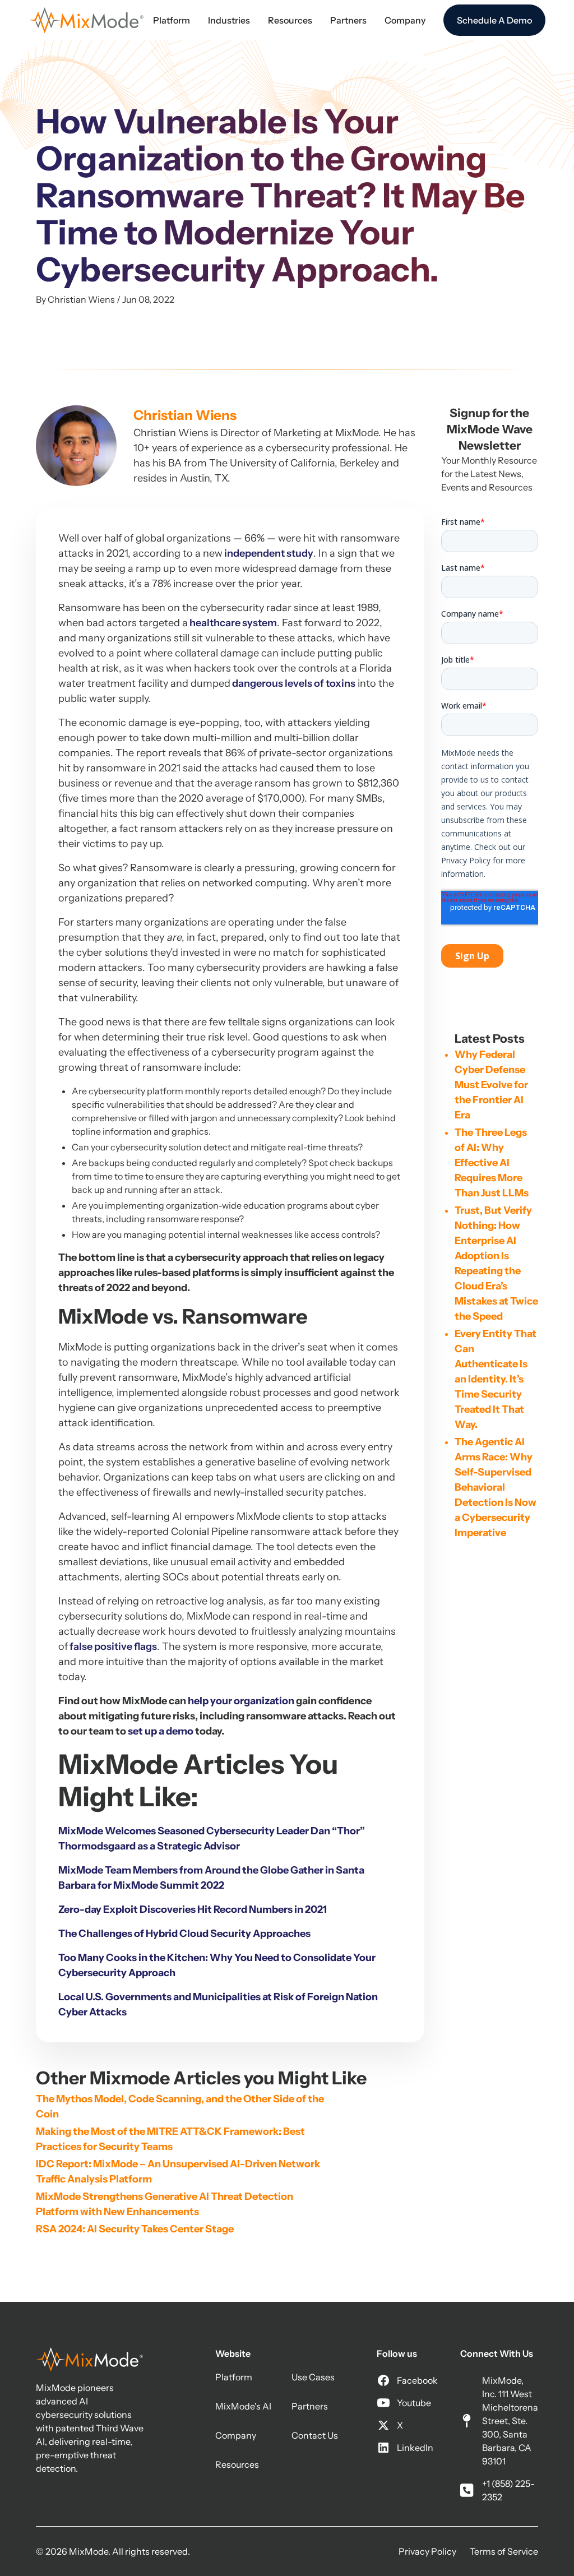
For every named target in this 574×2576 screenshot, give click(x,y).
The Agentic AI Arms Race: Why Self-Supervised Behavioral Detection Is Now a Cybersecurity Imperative (496, 1487)
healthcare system (232, 623)
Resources (237, 2464)
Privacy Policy (427, 2551)
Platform (234, 2377)
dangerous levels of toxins (293, 683)
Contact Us (315, 2435)
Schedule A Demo (494, 20)
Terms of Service (504, 2551)
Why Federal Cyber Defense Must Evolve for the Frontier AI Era (491, 1085)
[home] (86, 20)
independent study (268, 553)
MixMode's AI (243, 2406)
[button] (172, 20)
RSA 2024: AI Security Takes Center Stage (135, 2229)
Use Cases (313, 2377)
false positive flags (112, 1647)
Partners (310, 2406)
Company (236, 2435)
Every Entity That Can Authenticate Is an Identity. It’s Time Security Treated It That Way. (496, 1379)
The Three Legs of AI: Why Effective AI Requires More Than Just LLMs (492, 1163)
